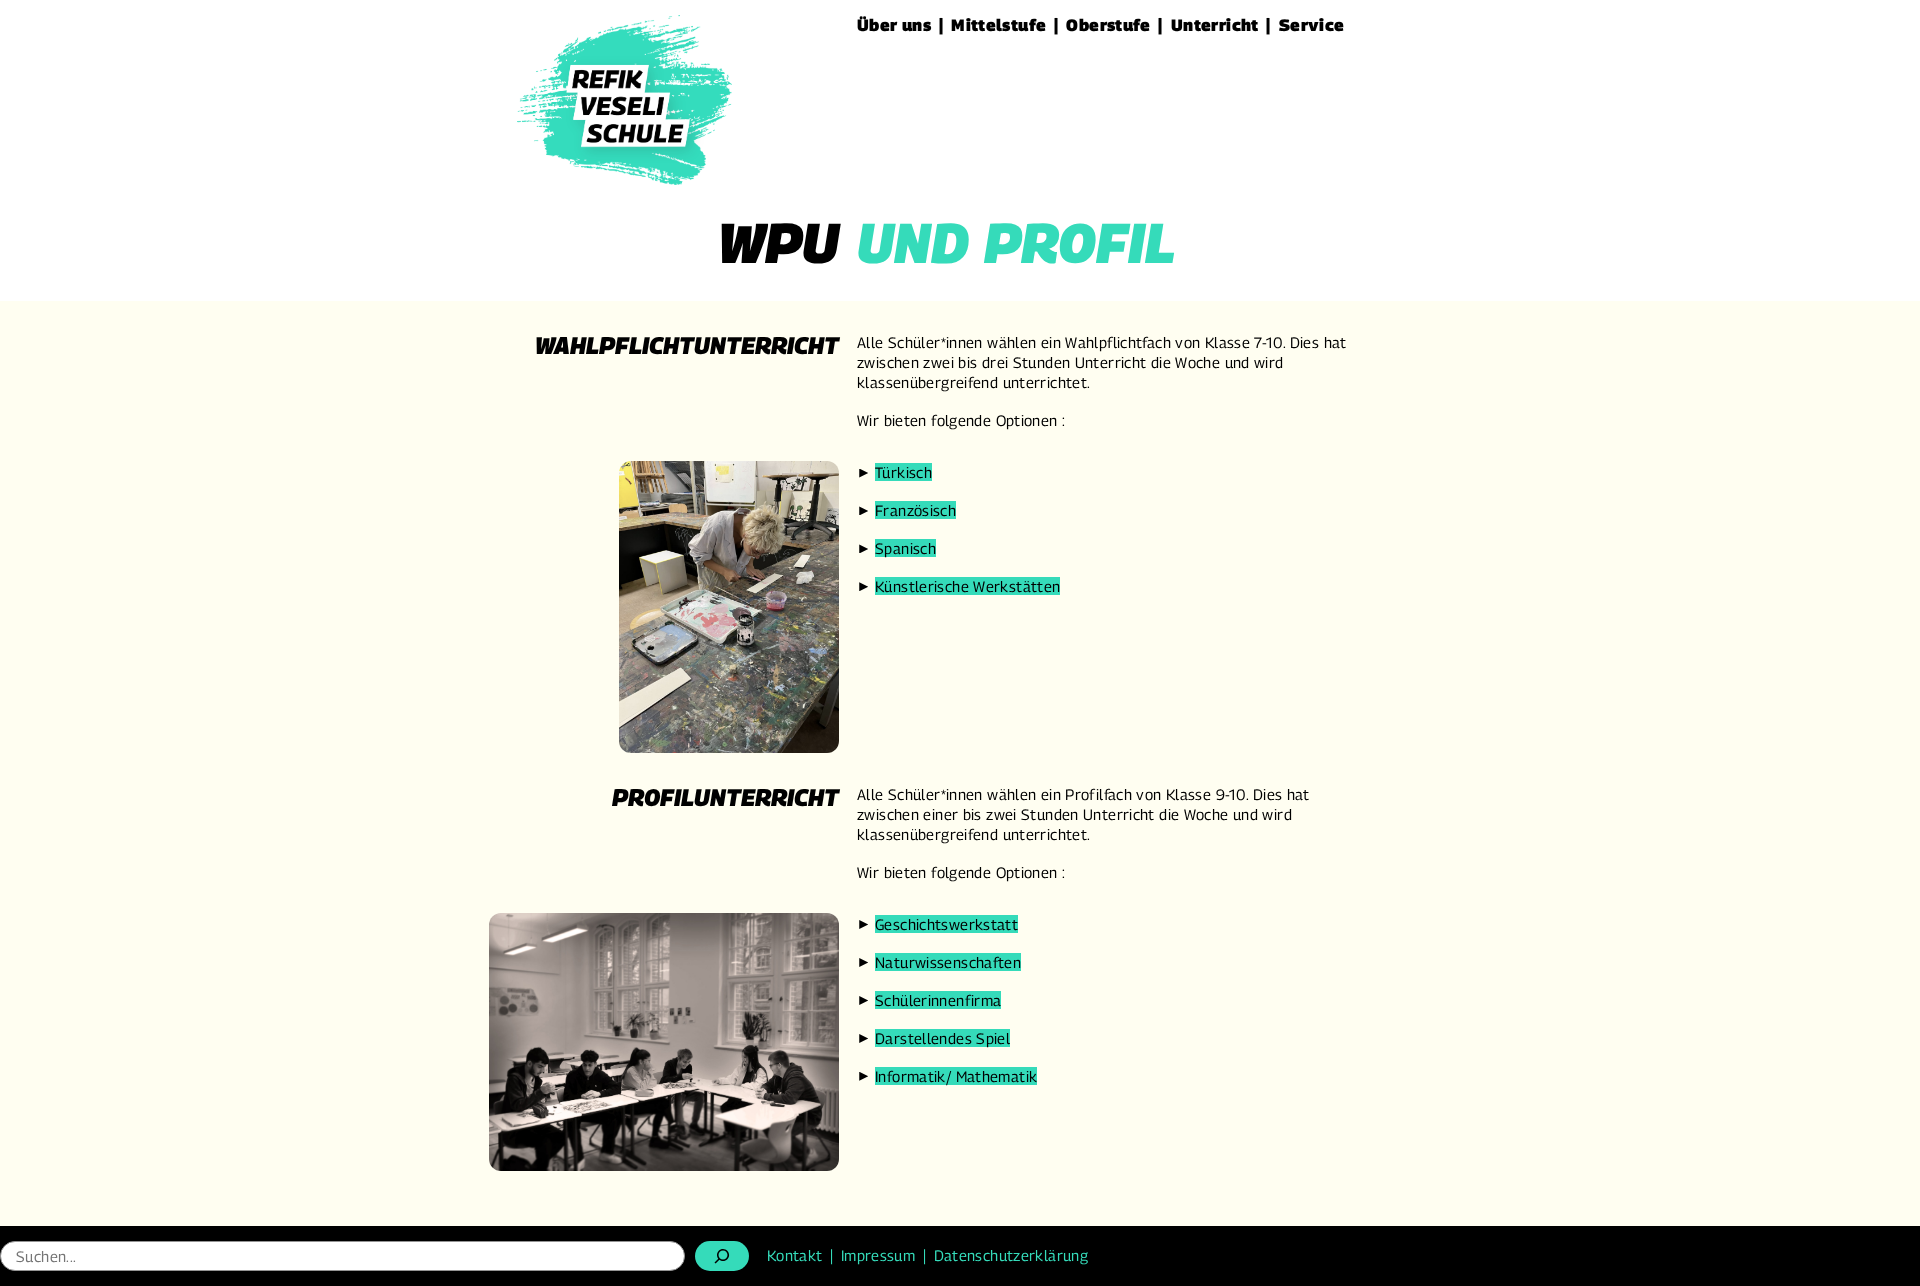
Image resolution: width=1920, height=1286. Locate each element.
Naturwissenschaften (948, 962)
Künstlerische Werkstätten (967, 586)
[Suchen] (722, 1256)
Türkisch (903, 472)
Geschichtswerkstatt (946, 924)
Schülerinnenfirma (938, 1000)
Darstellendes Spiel (942, 1038)
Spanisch (905, 548)
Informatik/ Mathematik (956, 1076)
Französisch (915, 510)
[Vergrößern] (813, 487)
